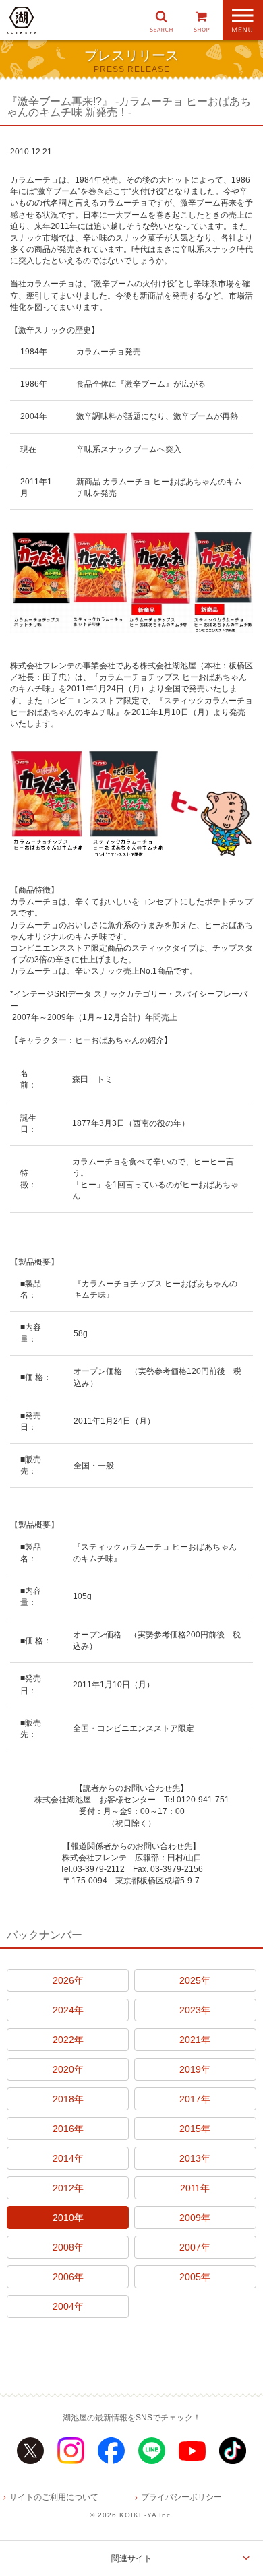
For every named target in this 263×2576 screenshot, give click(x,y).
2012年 (68, 2188)
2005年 (195, 2277)
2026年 (68, 1980)
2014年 (68, 2158)
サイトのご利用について (54, 2497)
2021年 (195, 2040)
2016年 (68, 2129)
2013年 (195, 2158)
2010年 (68, 2218)
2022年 (68, 2040)
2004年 (68, 2306)
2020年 (68, 2069)
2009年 (195, 2218)
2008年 (68, 2247)
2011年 (195, 2188)
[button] (161, 20)
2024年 (68, 2010)
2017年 (195, 2099)
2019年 (195, 2069)
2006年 (68, 2277)
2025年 (195, 1980)
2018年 (68, 2099)
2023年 (195, 2010)
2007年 (195, 2247)
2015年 (195, 2129)
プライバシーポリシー (181, 2497)
